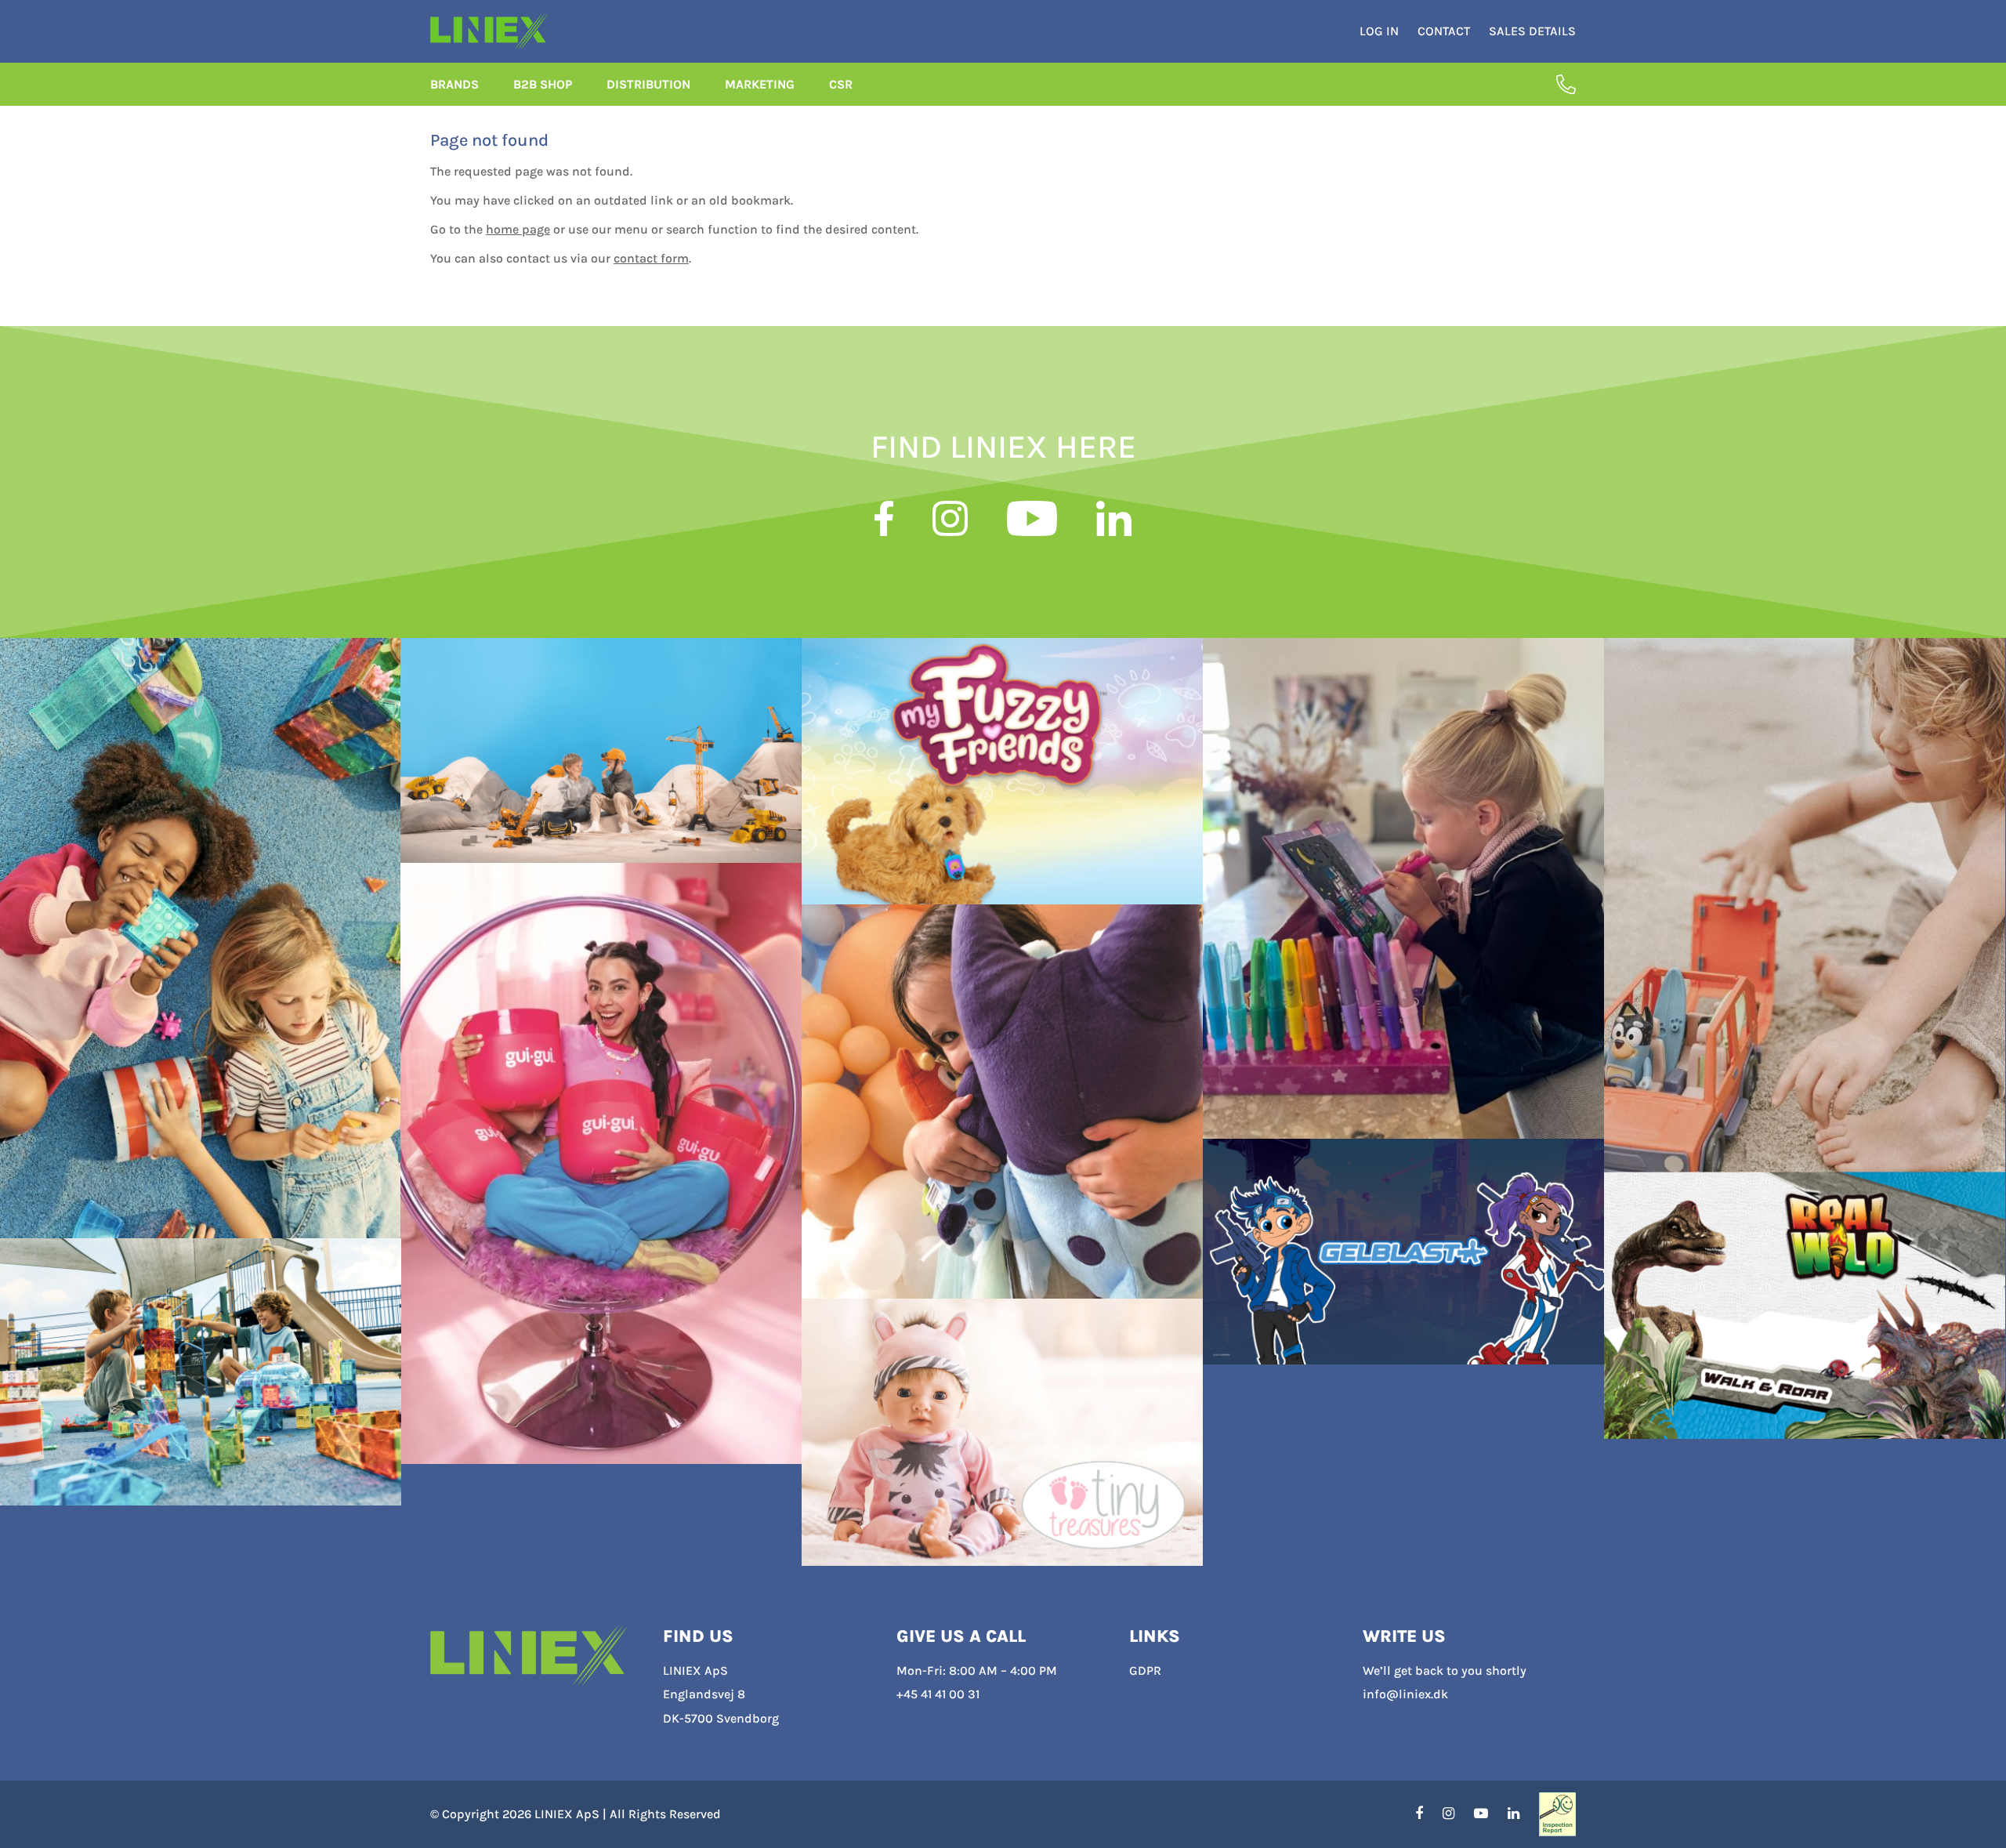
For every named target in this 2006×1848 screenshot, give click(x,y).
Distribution (648, 84)
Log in (1379, 31)
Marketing (760, 84)
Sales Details (1532, 31)
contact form (651, 258)
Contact (1444, 31)
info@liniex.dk (1405, 1694)
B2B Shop (543, 84)
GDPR (1145, 1670)
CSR (841, 84)
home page (518, 229)
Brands (454, 84)
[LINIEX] (529, 1656)
